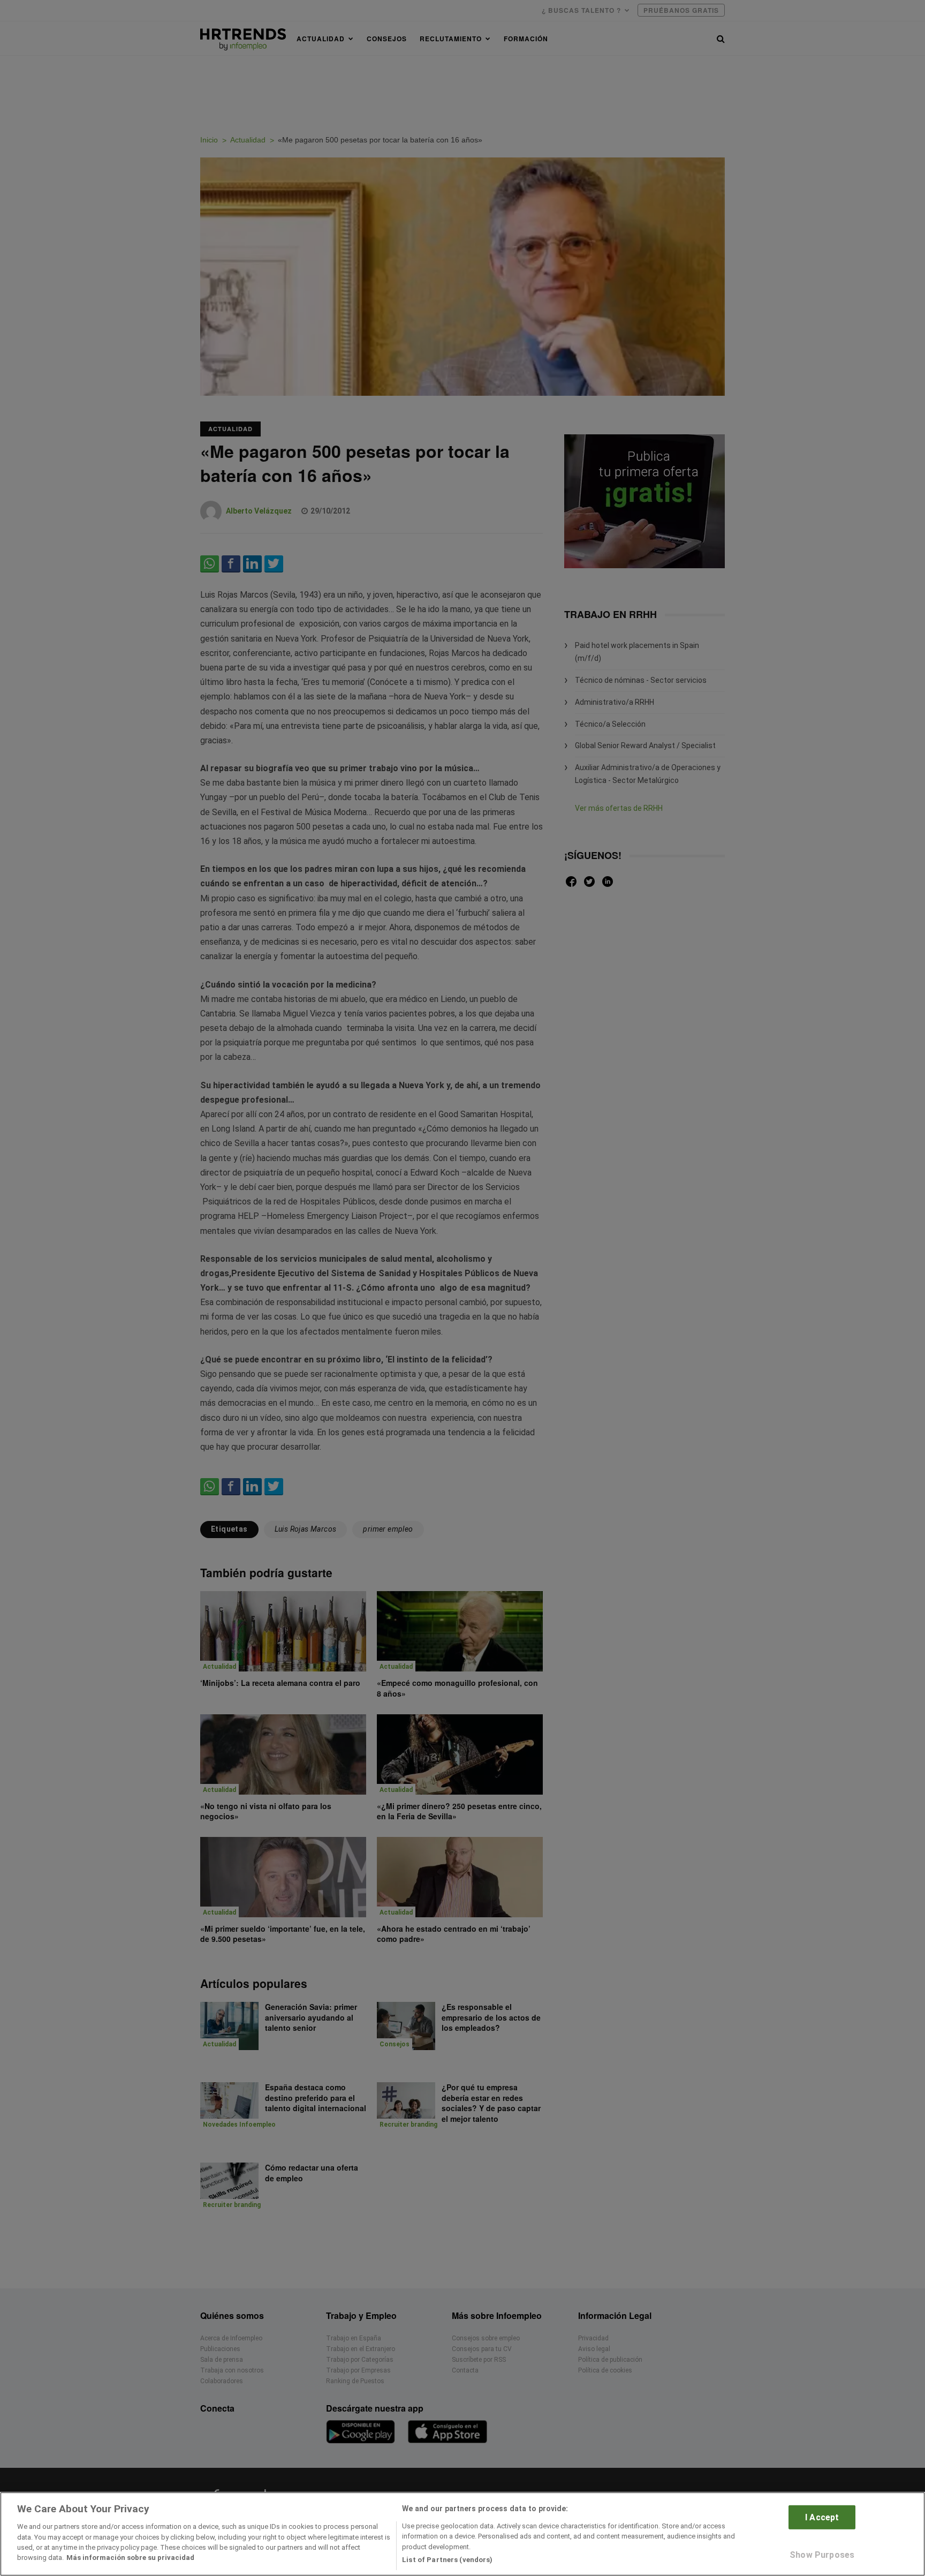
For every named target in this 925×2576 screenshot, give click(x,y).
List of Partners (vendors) (447, 2560)
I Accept (822, 2517)
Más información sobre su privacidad (130, 2558)
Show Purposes (822, 2555)
